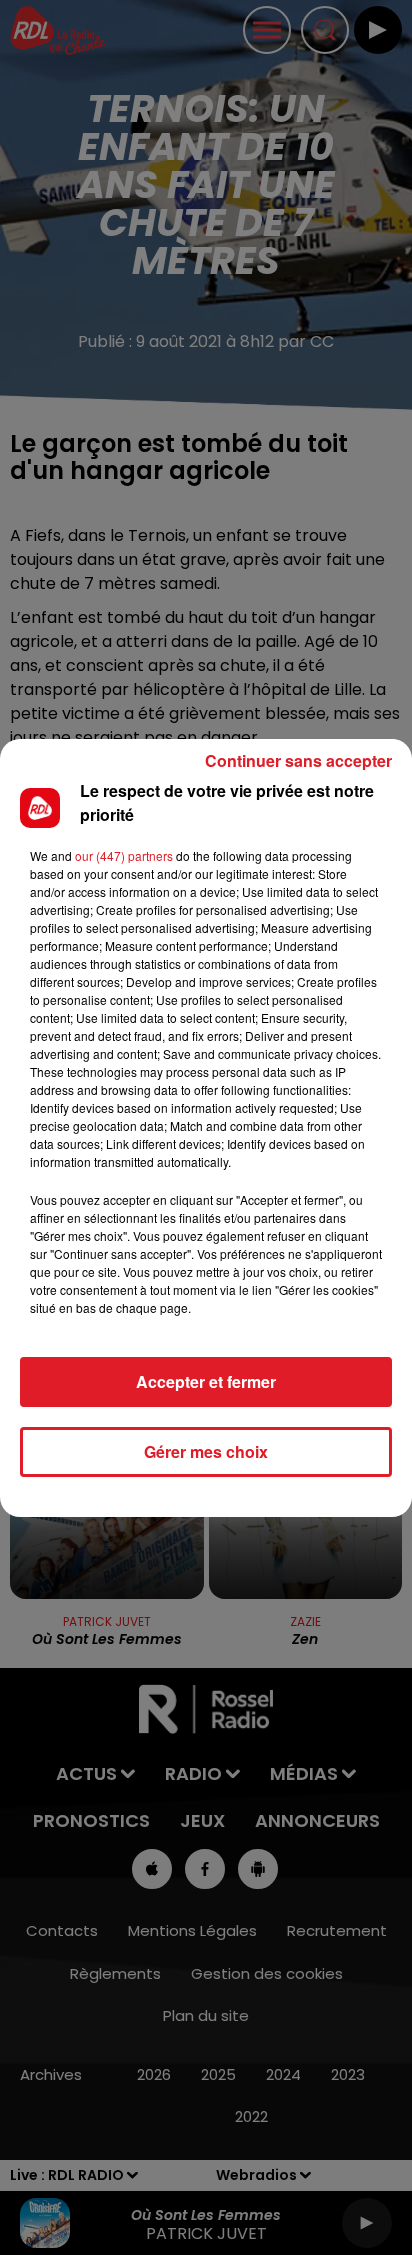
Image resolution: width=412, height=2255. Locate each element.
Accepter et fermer (206, 1381)
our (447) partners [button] (124, 855)
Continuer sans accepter (298, 760)
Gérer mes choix (206, 1451)
